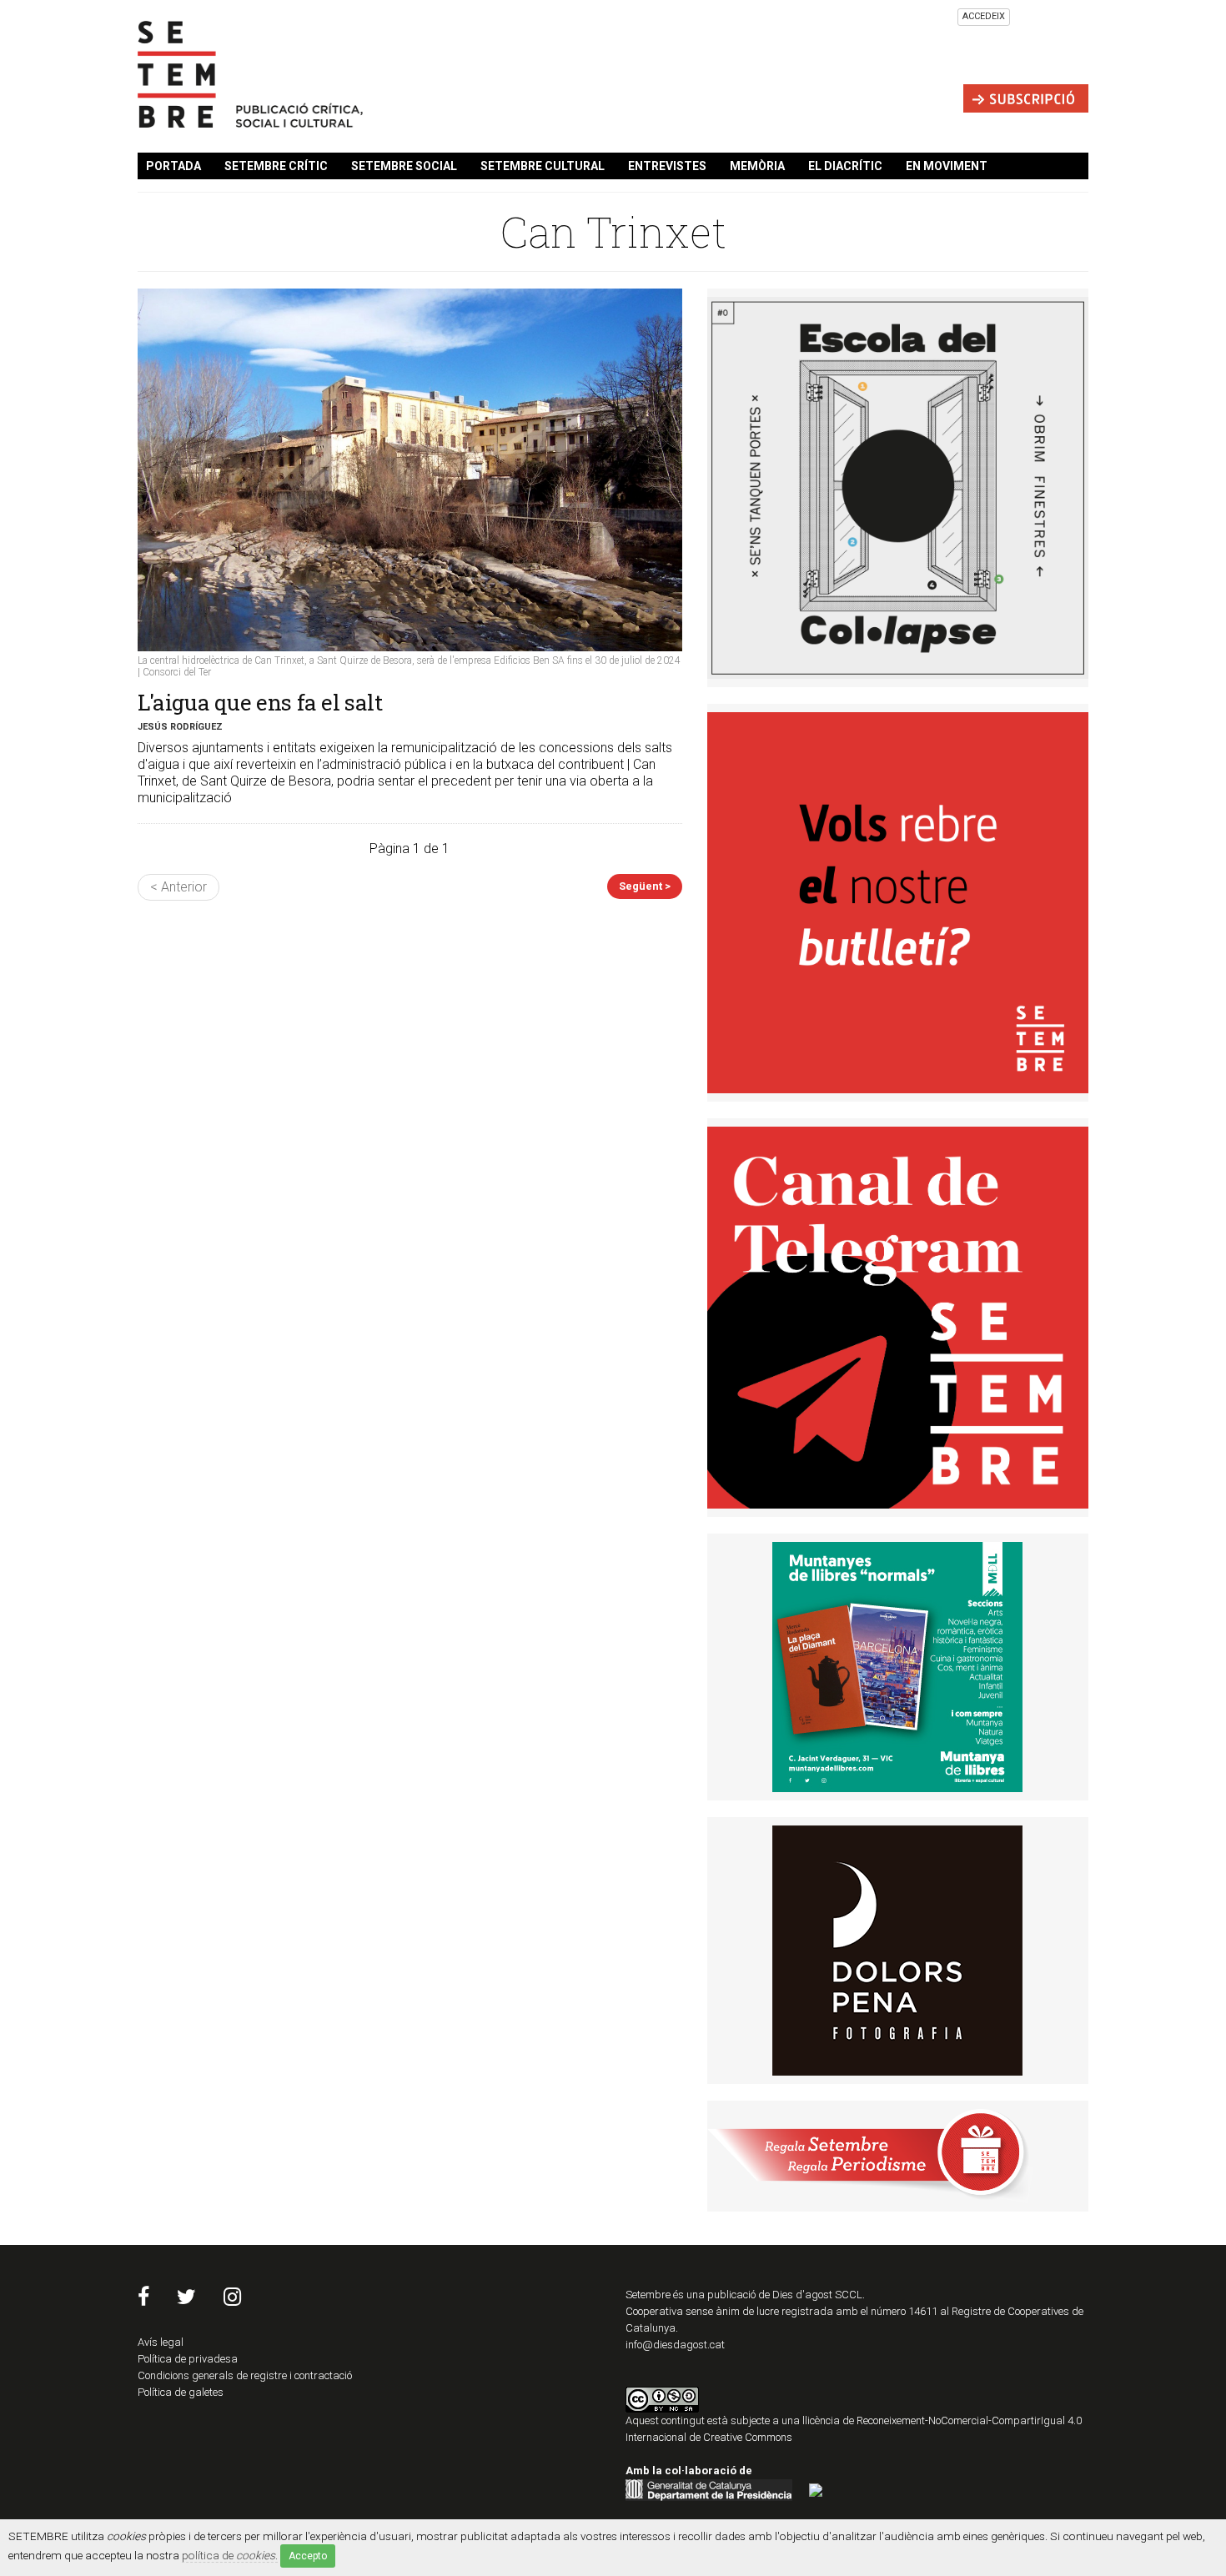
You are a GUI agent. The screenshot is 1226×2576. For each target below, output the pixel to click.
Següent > (645, 886)
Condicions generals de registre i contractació (245, 2375)
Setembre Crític (276, 166)
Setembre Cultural (543, 166)
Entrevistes (667, 166)
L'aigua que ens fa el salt (260, 702)
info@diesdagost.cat (675, 2345)
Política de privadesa (188, 2359)
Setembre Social (404, 166)
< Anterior (178, 887)
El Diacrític (845, 166)
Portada (173, 166)
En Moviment (947, 166)
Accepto (308, 2556)
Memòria (757, 166)
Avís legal (161, 2342)
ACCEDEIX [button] (984, 16)
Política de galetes (181, 2392)
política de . (230, 2555)
